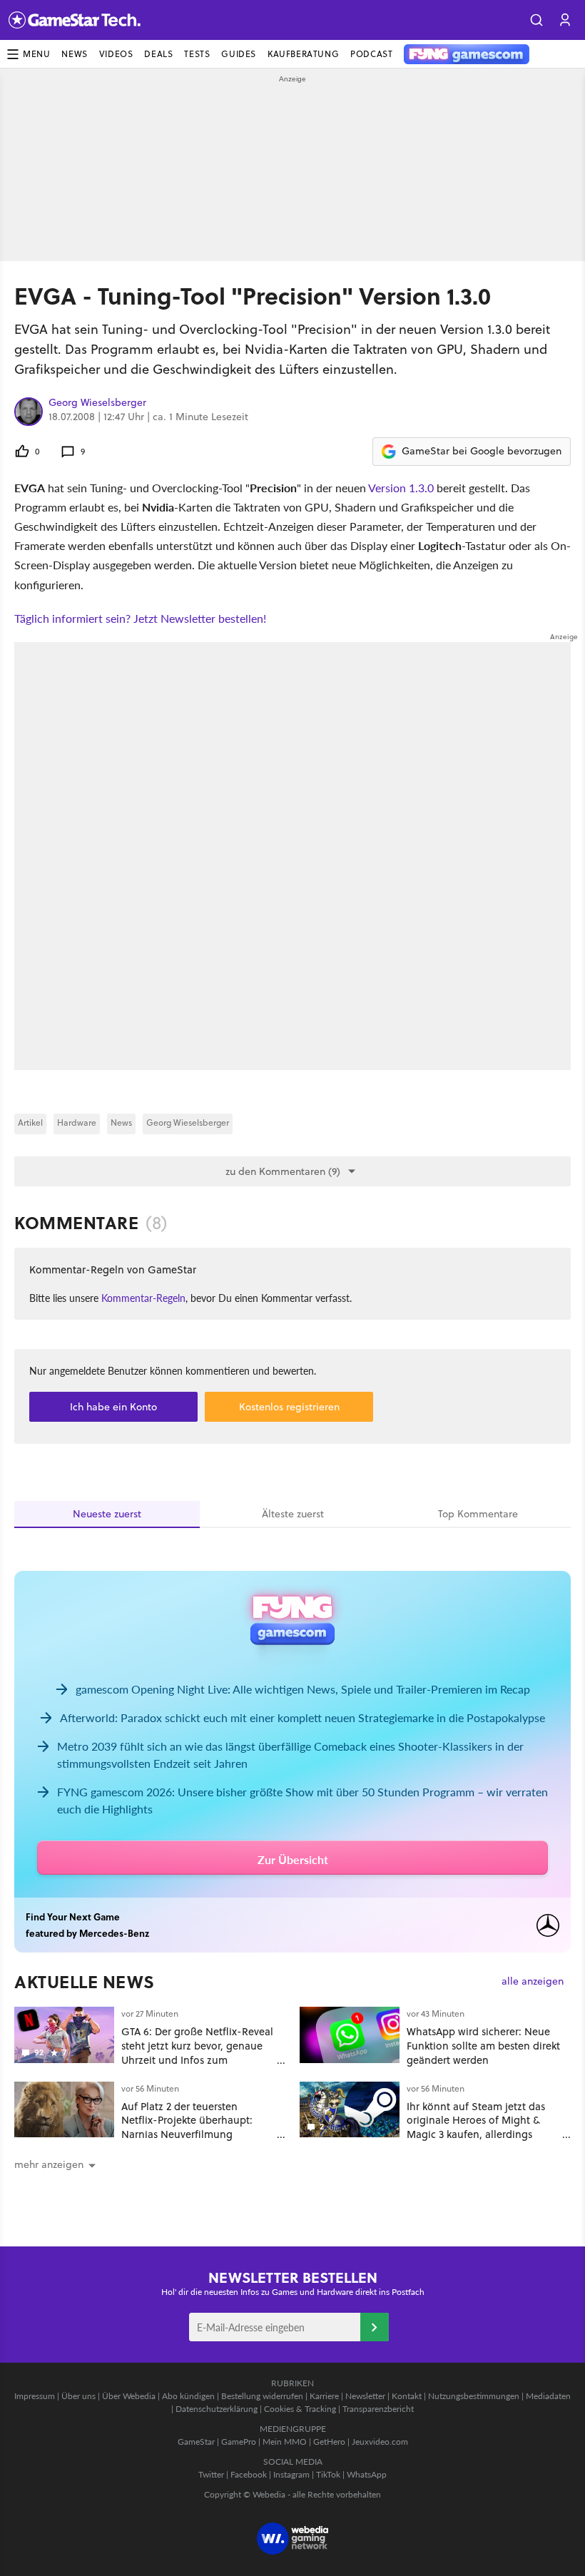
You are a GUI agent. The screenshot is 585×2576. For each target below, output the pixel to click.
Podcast (371, 54)
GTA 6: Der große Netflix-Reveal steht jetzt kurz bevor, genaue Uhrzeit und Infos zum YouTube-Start (197, 2052)
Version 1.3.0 (401, 488)
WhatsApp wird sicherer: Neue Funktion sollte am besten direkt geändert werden (483, 2046)
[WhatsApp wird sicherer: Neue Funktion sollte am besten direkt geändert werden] (350, 2035)
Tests (197, 54)
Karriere (324, 2396)
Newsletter (365, 2396)
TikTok (328, 2474)
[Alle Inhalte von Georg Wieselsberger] (29, 412)
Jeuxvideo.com (380, 2442)
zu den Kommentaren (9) (283, 1171)
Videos (116, 54)
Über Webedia (129, 2396)
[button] (536, 20)
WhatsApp (367, 2474)
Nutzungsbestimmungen (474, 2396)
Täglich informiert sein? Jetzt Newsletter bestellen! (140, 618)
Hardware (77, 1122)
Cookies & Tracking (300, 2409)
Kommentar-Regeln (143, 1298)
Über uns (78, 2396)
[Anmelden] (375, 2327)
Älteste (293, 1514)
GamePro (239, 2442)
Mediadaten (548, 2396)
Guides (239, 54)
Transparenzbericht (378, 2409)
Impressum (35, 2396)
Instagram (291, 2474)
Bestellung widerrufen (262, 2396)
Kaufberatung (303, 54)
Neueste (107, 1514)
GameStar (196, 2442)
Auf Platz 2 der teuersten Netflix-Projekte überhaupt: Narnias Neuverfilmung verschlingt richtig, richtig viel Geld (192, 2134)
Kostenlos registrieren (289, 1407)
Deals (158, 54)
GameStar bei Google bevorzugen (482, 451)
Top (478, 1514)
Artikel (30, 1122)
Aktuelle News (85, 1982)
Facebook (249, 2474)
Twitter (211, 2474)
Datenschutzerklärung (217, 2409)
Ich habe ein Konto (113, 1407)
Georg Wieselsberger (97, 403)
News (74, 54)
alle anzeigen (533, 1981)
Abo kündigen (188, 2396)
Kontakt (407, 2396)
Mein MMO (285, 2442)
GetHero (329, 2442)
